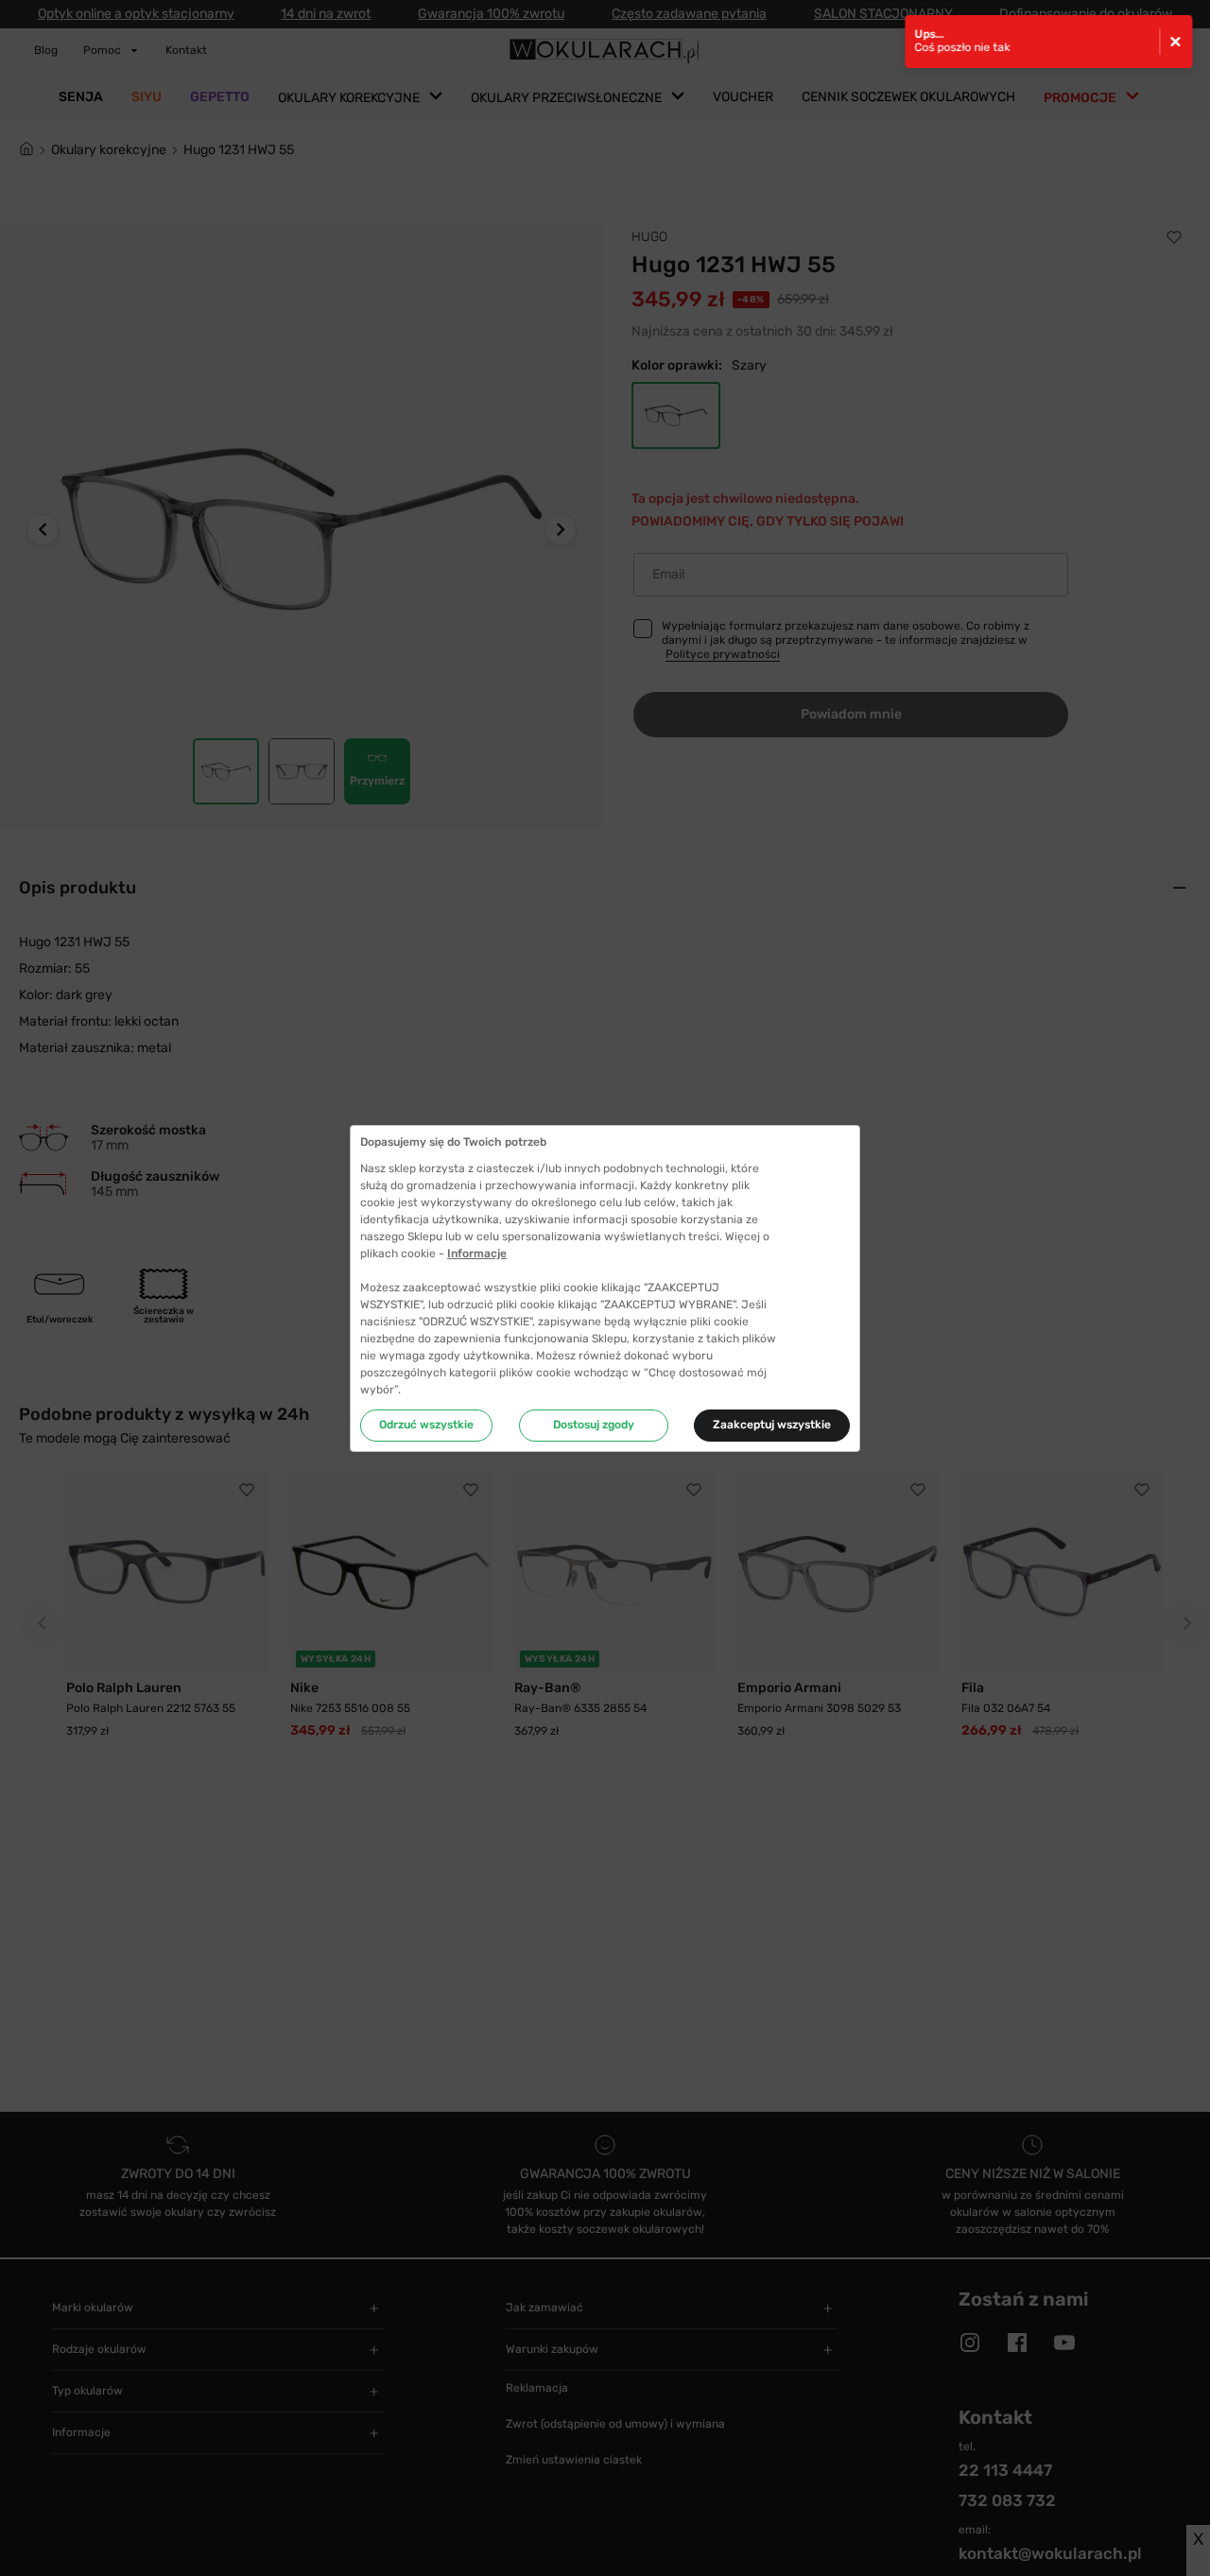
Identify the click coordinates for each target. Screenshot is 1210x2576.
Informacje (477, 1253)
